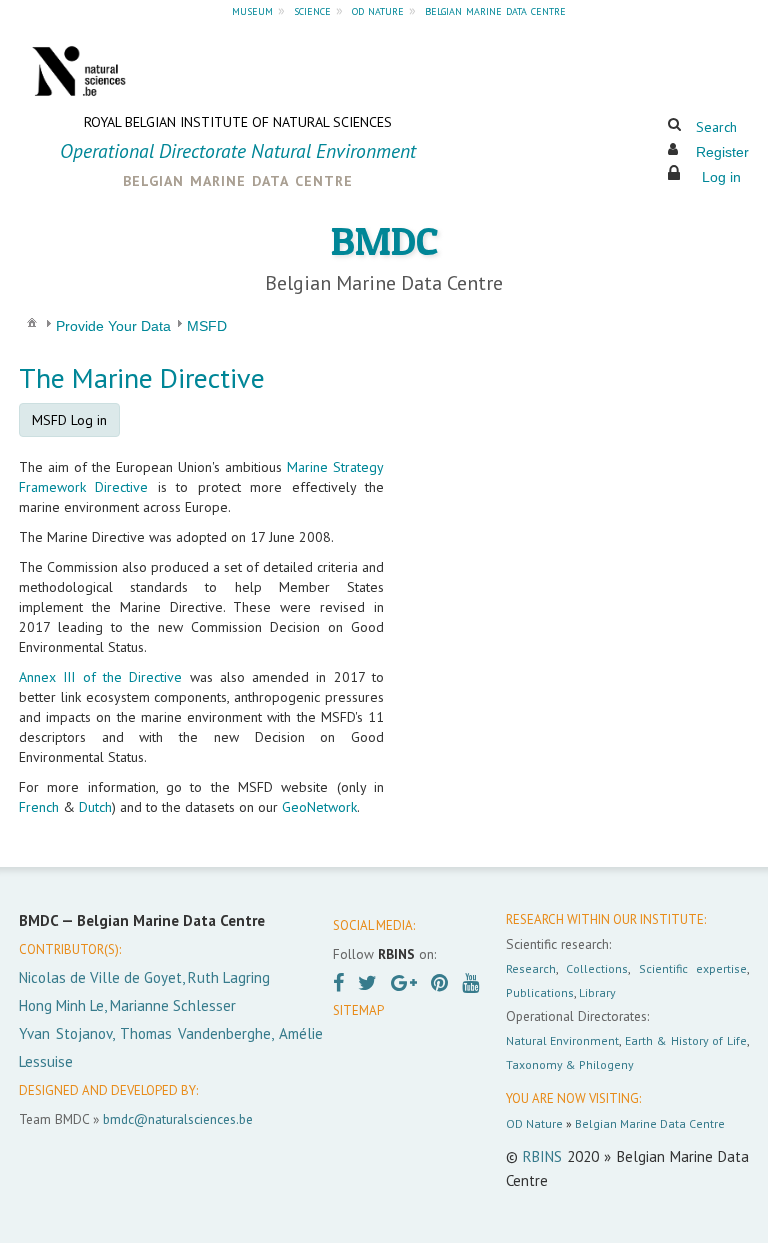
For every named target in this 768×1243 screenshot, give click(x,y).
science (312, 10)
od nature (378, 10)
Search (716, 127)
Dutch (95, 807)
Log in (721, 177)
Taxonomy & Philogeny (570, 1064)
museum (252, 10)
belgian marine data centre (495, 10)
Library (597, 992)
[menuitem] (32, 321)
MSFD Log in (69, 420)
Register (722, 152)
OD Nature (534, 1123)
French (39, 807)
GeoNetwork (319, 807)
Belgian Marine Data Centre (650, 1123)
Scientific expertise (693, 968)
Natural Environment (563, 1040)
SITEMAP (358, 1010)
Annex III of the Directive (100, 677)
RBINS (542, 1156)
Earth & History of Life (686, 1040)
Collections (597, 968)
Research (531, 968)
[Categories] (32, 322)
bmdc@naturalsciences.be (178, 1119)
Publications (540, 992)
